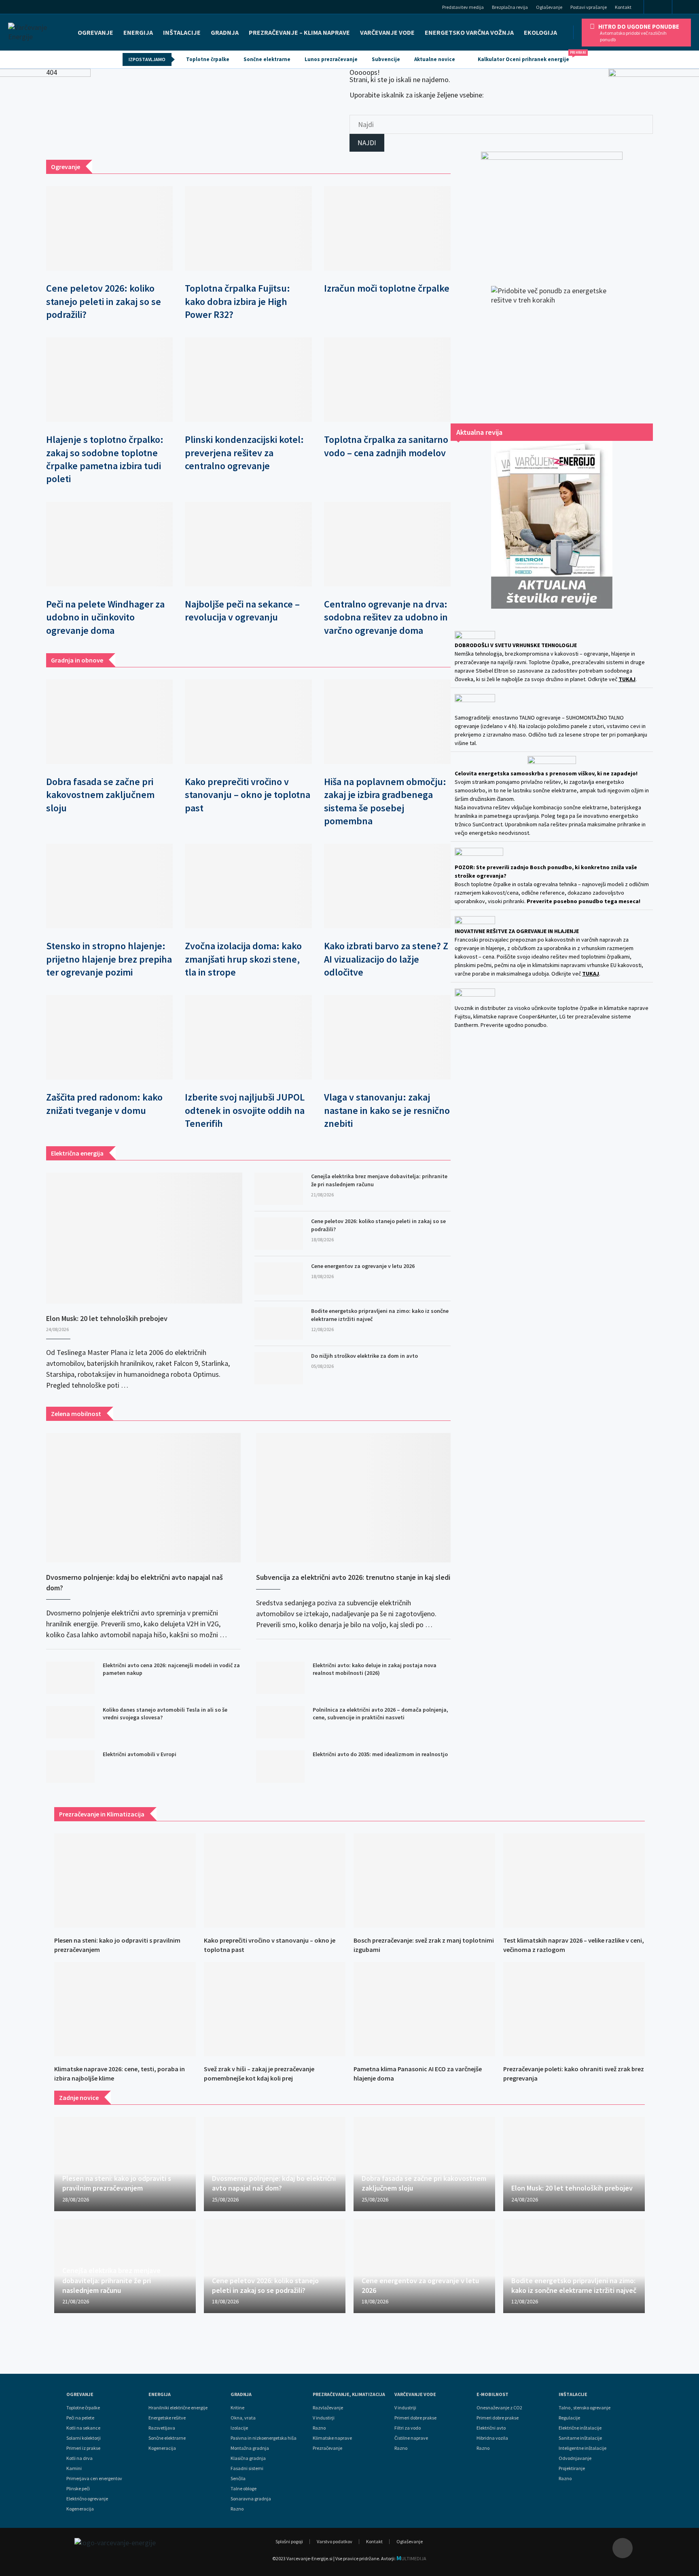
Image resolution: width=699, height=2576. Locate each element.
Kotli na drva (79, 2458)
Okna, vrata (243, 2418)
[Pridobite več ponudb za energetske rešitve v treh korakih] (552, 347)
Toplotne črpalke (208, 59)
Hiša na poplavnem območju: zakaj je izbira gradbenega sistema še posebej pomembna (385, 801)
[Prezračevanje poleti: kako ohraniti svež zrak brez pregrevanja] (574, 2009)
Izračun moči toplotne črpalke (387, 288)
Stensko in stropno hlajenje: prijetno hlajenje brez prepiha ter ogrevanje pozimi (109, 959)
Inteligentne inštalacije (582, 2448)
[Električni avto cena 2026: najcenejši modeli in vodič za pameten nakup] (70, 1678)
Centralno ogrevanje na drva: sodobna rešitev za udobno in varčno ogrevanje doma (386, 617)
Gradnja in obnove (77, 660)
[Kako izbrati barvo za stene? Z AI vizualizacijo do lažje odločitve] (387, 886)
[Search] (688, 8)
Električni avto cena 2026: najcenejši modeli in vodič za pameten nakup (171, 1669)
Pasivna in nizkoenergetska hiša (264, 2438)
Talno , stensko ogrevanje (585, 2408)
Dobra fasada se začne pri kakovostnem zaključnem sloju (100, 795)
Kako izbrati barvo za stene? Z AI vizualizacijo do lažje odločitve (386, 959)
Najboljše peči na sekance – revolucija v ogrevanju (242, 611)
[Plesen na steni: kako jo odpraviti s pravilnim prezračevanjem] (125, 1881)
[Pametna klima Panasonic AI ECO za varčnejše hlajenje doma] (424, 2009)
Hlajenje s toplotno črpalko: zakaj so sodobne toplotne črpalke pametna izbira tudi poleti (105, 459)
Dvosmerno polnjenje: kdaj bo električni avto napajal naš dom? (135, 1582)
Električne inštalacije (580, 2428)
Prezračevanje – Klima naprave (299, 32)
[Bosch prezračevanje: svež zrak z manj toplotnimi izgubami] (424, 1881)
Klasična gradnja (248, 2458)
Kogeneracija (80, 2509)
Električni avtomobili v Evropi (140, 1754)
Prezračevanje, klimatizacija (349, 2394)
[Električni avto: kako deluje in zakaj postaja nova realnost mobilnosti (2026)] (280, 1678)
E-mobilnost (492, 2394)
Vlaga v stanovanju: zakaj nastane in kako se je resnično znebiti (387, 1110)
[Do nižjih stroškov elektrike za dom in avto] (279, 1368)
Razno (237, 2509)
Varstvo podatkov (335, 2541)
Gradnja (241, 2394)
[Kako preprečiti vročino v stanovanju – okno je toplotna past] (248, 722)
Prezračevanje (327, 2448)
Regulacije (569, 2418)
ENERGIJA (138, 32)
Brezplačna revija (510, 7)
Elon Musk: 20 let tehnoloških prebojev (107, 1318)
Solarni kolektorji (84, 2438)
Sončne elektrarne (267, 59)
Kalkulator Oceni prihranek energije (527, 57)
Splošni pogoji (289, 2541)
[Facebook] (658, 7)
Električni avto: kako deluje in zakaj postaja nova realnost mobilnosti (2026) (375, 1669)
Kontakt (623, 7)
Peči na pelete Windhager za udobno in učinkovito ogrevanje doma (105, 617)
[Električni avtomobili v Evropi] (70, 1767)
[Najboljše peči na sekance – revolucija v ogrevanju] (248, 544)
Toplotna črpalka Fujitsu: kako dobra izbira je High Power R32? (237, 301)
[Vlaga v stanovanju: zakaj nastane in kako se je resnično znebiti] (387, 1037)
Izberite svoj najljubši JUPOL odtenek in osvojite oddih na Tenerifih (245, 1110)
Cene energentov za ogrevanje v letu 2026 (363, 1266)
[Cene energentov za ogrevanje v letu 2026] (279, 1278)
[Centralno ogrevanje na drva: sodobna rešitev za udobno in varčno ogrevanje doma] (387, 544)
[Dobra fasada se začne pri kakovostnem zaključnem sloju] (109, 722)
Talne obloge (244, 2489)
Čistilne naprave (411, 2438)
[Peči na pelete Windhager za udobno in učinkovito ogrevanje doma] (109, 544)
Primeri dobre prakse (415, 2418)
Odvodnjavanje (575, 2458)
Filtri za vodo (408, 2428)
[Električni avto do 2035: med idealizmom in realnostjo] (280, 1767)
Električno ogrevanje (87, 2499)
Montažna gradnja (250, 2448)
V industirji (324, 2418)
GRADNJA (225, 32)
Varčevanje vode (387, 32)
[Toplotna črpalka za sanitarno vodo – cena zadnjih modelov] (387, 380)
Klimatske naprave (332, 2438)
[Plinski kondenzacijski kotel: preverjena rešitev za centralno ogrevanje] (248, 380)
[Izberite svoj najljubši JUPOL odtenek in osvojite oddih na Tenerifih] (248, 1037)
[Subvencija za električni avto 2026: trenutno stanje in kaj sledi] (353, 1498)
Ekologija (540, 32)
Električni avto (491, 2428)
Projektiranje (572, 2468)
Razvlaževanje (328, 2408)
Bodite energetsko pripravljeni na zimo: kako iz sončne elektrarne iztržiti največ (380, 1315)
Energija (160, 2394)
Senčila (238, 2479)
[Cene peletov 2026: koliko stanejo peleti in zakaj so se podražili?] (109, 228)
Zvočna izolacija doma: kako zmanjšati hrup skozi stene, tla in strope (243, 959)
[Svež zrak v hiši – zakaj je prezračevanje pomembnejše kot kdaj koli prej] (275, 2009)
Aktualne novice (435, 59)
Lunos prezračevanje (331, 59)
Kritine (237, 2408)
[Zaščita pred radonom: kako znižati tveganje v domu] (109, 1037)
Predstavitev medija (463, 7)
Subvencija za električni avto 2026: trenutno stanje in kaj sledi (353, 1577)
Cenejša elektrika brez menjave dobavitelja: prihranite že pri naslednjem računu (379, 1180)
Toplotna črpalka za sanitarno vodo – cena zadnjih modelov (386, 446)
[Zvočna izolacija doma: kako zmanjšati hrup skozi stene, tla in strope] (248, 886)
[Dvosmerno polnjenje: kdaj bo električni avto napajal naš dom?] (143, 1498)
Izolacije (239, 2428)
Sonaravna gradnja (251, 2499)
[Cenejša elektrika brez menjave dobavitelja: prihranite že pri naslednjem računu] (279, 1189)
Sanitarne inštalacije (580, 2438)
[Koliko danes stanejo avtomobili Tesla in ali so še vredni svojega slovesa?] (70, 1722)
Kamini (74, 2468)
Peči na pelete (80, 2418)
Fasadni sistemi (247, 2468)
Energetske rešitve (167, 2418)
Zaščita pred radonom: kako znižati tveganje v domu (104, 1104)
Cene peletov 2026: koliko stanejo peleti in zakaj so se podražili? (104, 301)
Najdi (367, 143)
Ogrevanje (95, 32)
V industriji (405, 2408)
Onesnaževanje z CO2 (499, 2408)
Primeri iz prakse (83, 2448)
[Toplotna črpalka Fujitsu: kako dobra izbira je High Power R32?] (248, 228)
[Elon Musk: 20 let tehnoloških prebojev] (144, 1238)
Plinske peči (78, 2489)
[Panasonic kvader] (552, 211)
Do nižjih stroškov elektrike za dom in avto (364, 1356)
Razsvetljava (162, 2428)
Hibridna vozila (492, 2438)
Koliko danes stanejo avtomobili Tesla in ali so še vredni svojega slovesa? (165, 1714)
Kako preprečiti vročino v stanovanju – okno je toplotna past (248, 795)
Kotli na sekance (83, 2428)
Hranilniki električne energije (178, 2408)
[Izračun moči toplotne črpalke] (387, 228)
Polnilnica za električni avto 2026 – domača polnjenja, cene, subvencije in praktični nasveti (380, 1714)
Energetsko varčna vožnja (469, 32)
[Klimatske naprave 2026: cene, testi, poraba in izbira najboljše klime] (125, 2009)
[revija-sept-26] (552, 525)
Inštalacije (182, 32)
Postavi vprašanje (589, 7)
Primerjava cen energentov (94, 2479)
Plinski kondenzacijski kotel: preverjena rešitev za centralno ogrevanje (244, 453)
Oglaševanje (549, 7)
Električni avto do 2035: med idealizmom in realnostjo (380, 1754)
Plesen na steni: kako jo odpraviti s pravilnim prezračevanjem (117, 2183)
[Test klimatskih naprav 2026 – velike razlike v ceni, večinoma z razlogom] (574, 1881)
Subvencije (386, 59)
